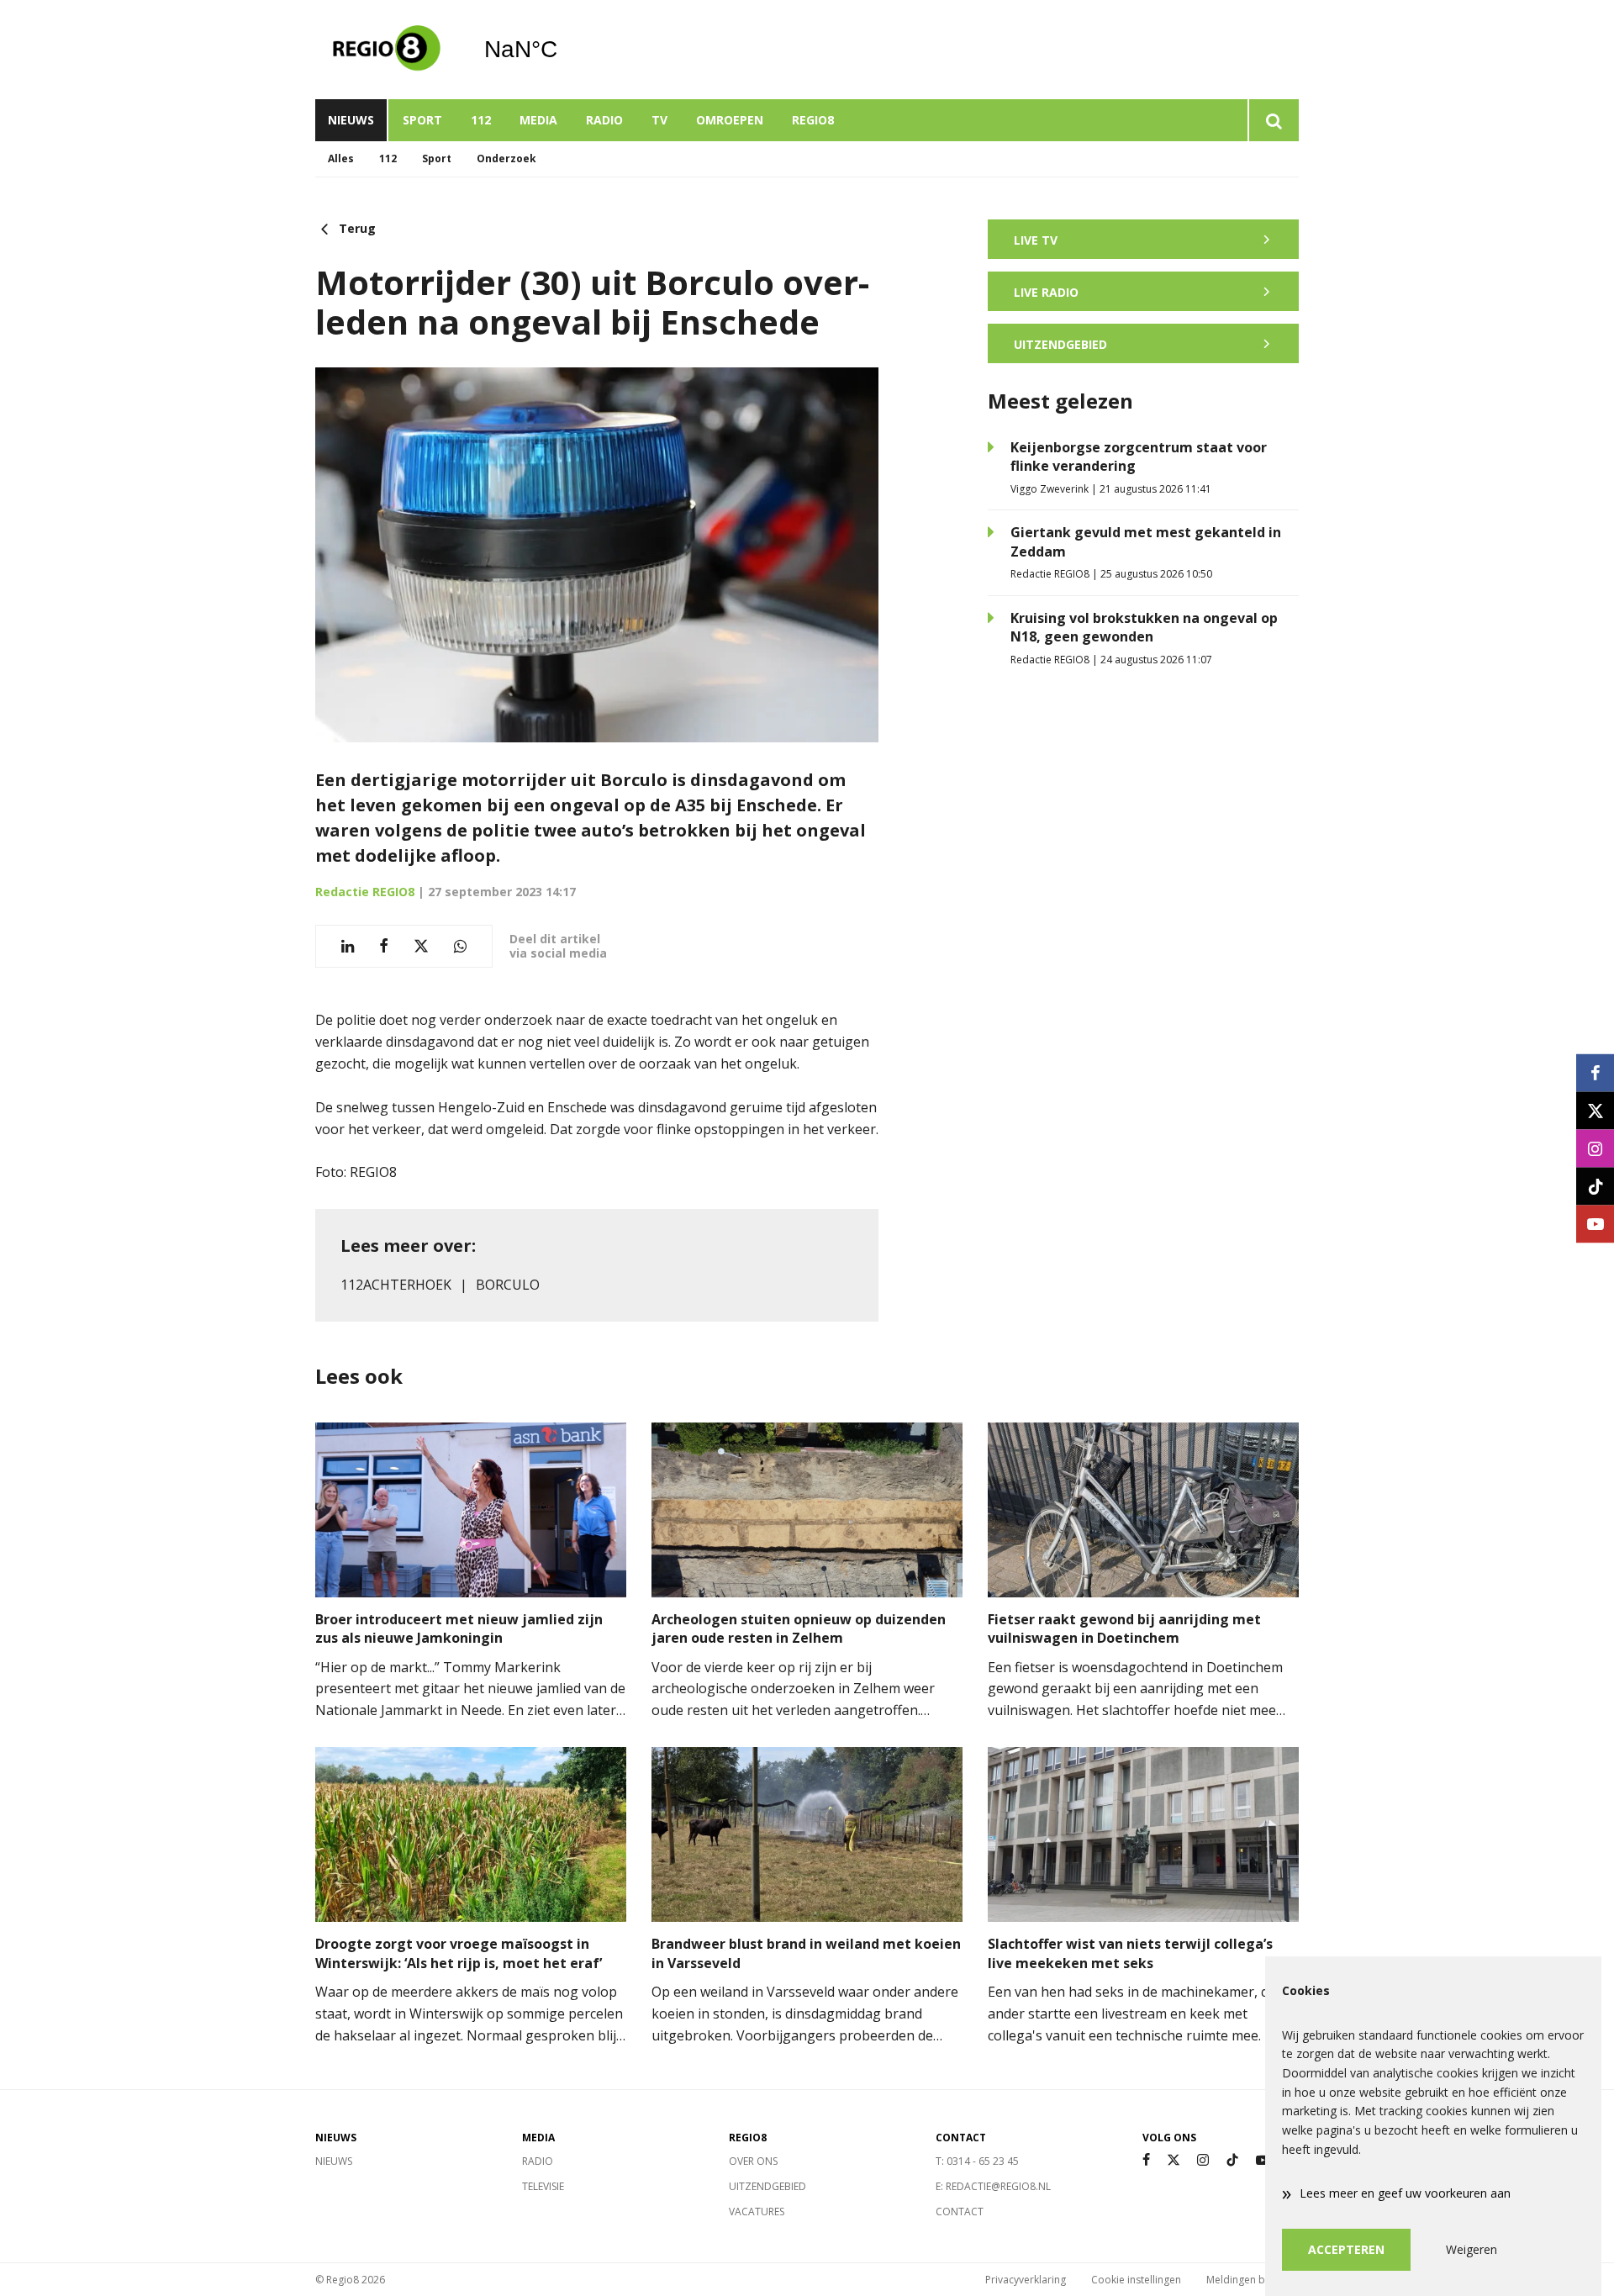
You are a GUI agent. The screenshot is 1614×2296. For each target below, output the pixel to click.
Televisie (543, 2186)
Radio (604, 120)
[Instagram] (1203, 2160)
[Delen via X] (421, 946)
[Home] (387, 50)
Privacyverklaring (1026, 2280)
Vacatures (757, 2212)
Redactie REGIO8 (365, 892)
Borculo (508, 1285)
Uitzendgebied (767, 2186)
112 (481, 120)
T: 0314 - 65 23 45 (977, 2161)
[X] (1174, 2160)
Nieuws (351, 120)
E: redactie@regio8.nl (993, 2186)
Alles (341, 158)
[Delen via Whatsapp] (460, 946)
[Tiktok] (1232, 2160)
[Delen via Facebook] (384, 946)
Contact (960, 2212)
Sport (422, 120)
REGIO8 (813, 120)
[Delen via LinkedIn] (348, 946)
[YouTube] (1263, 2160)
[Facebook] (1146, 2160)
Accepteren (1346, 2249)
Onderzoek (506, 158)
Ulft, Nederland (564, 50)
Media (538, 120)
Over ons (753, 2161)
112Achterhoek (396, 1285)
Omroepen (730, 120)
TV (659, 120)
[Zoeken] (1273, 120)
